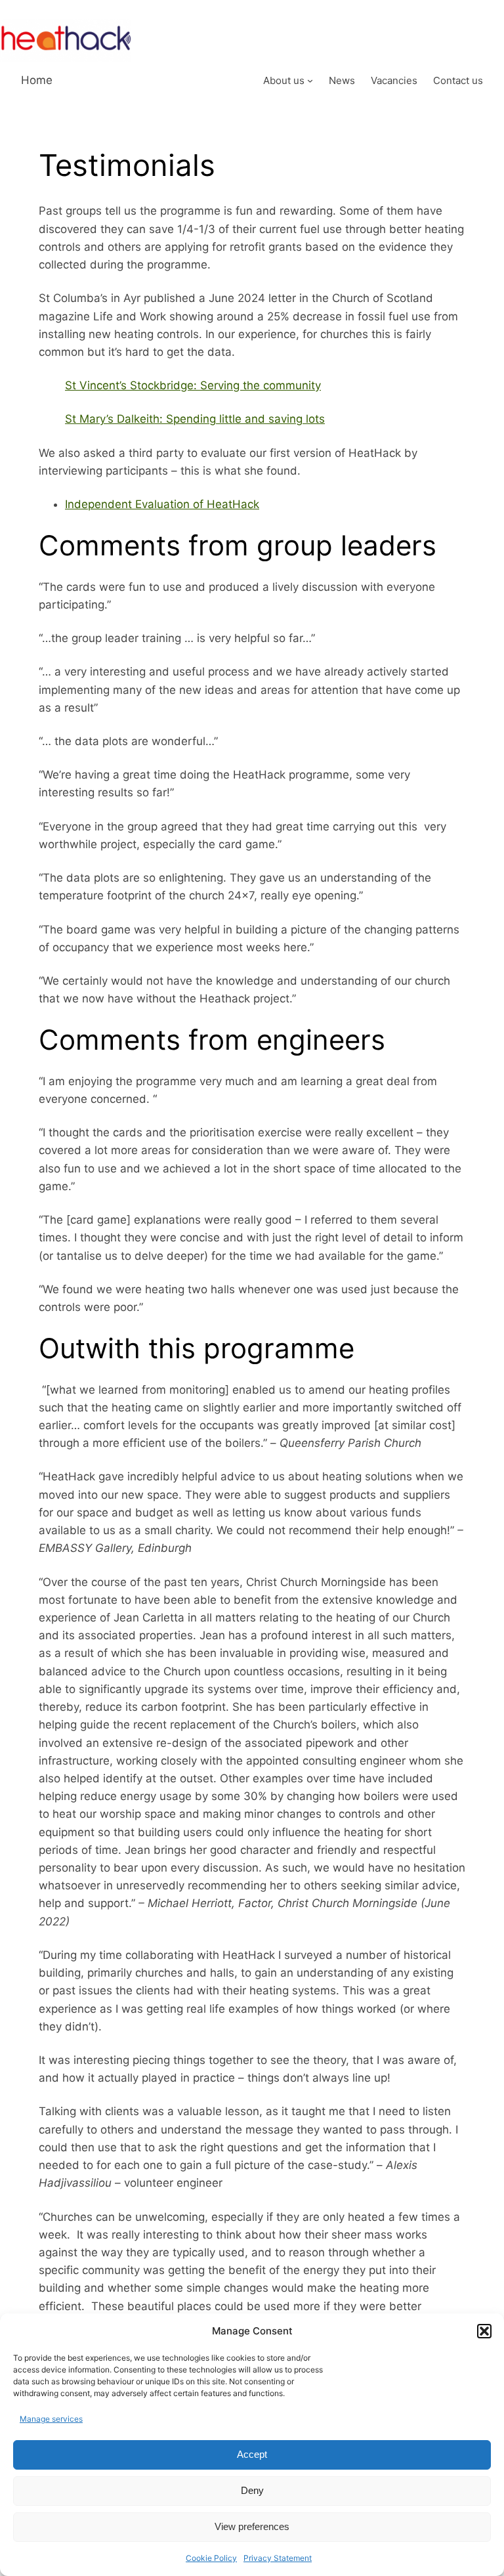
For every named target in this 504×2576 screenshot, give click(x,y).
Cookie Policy (211, 2558)
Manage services (51, 2419)
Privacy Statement (278, 2558)
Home (37, 80)
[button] (484, 2331)
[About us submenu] (310, 80)
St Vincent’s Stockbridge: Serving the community (193, 385)
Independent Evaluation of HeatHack (162, 504)
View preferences (252, 2526)
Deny (252, 2490)
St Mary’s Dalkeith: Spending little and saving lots (195, 419)
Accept (252, 2454)
